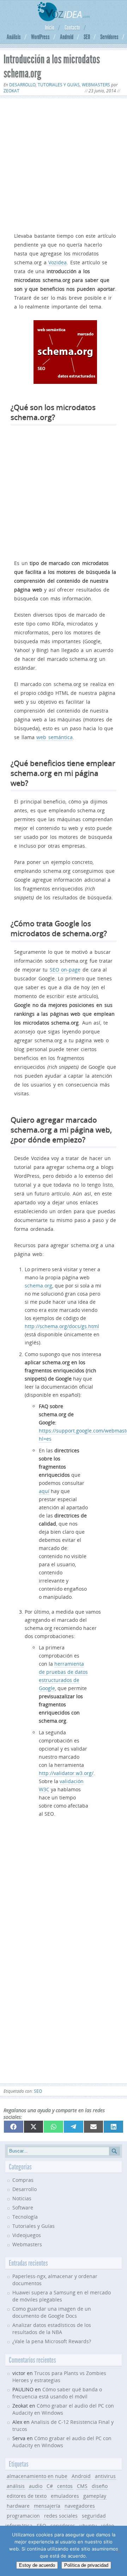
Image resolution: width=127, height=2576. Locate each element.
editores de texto (27, 2496)
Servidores (109, 37)
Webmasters (96, 85)
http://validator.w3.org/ (66, 1773)
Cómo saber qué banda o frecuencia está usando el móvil (57, 2393)
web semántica (55, 737)
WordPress (40, 37)
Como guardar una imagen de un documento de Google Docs (52, 2312)
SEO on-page (65, 970)
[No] (118, 2551)
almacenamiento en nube (37, 2476)
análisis (16, 2486)
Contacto (72, 28)
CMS (82, 2486)
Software (23, 2208)
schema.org (38, 1286)
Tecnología (25, 2217)
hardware (18, 2506)
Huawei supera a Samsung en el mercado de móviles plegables (62, 2296)
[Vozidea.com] (64, 19)
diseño (100, 2486)
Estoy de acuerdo (37, 2565)
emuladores (65, 2496)
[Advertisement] (64, 164)
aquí (44, 1491)
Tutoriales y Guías (59, 85)
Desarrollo (22, 85)
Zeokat (11, 91)
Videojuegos (27, 2235)
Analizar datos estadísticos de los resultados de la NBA (52, 2329)
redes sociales (61, 2516)
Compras (23, 2180)
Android (67, 37)
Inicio (50, 28)
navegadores (80, 2506)
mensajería (47, 2506)
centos (65, 2486)
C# (50, 2486)
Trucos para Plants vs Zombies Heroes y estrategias (59, 2377)
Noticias (22, 2198)
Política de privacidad (86, 2565)
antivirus (105, 2476)
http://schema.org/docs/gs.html (62, 1326)
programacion (23, 2516)
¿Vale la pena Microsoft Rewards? (52, 2341)
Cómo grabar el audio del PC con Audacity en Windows (62, 2442)
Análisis (14, 37)
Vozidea (58, 262)
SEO (87, 37)
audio (36, 2486)
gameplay (95, 2496)
